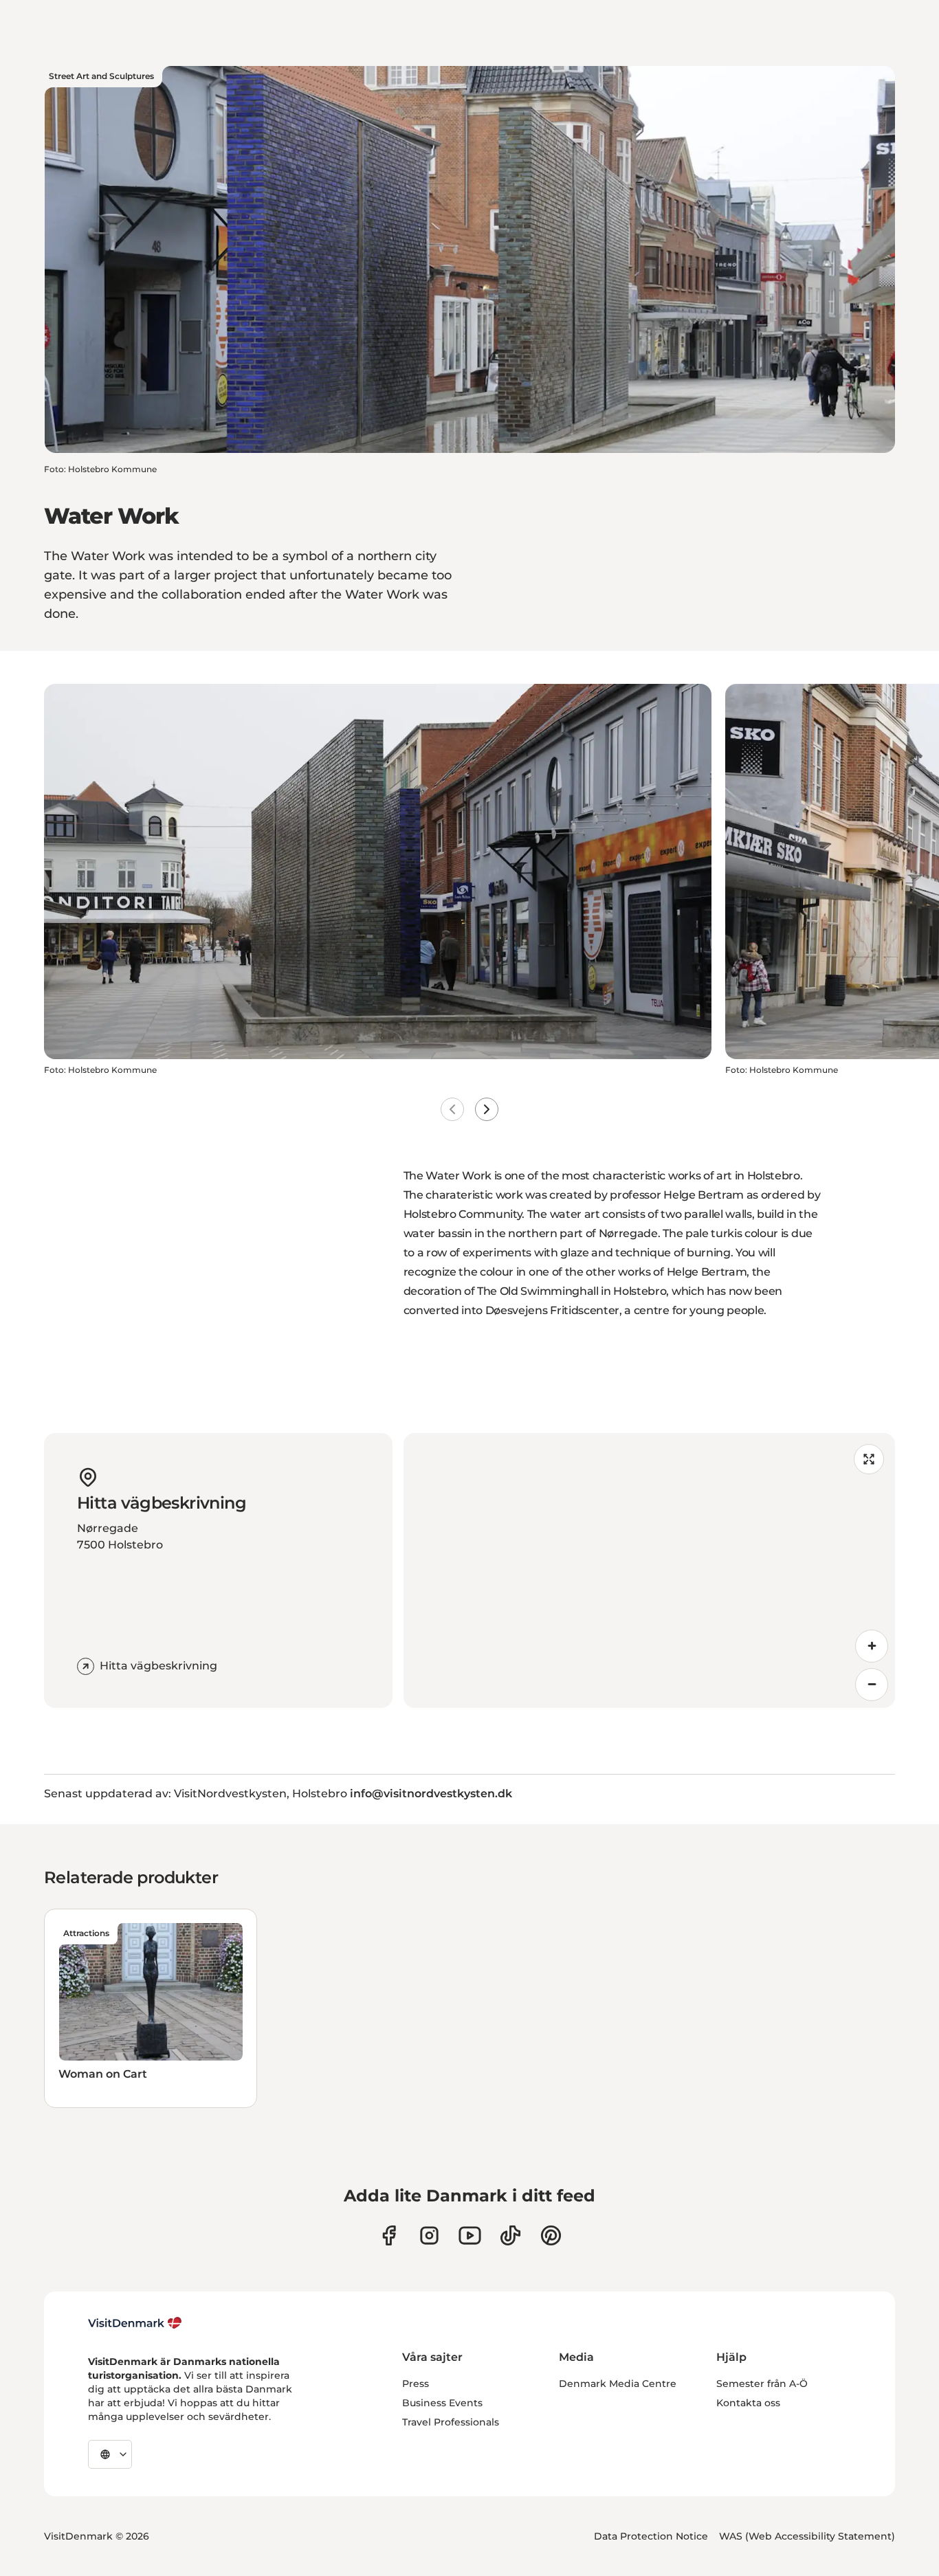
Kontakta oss (748, 2403)
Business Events (442, 2403)
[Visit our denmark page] (389, 2235)
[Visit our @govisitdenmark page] (510, 2235)
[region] (650, 1570)
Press (416, 2384)
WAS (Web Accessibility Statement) (807, 2536)
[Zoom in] (872, 1646)
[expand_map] (869, 1459)
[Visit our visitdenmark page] (470, 2235)
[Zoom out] (872, 1685)
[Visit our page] (429, 2235)
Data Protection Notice (651, 2536)
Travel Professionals (451, 2422)
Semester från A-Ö (762, 2384)
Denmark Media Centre (618, 2384)
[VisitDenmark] (135, 2323)
